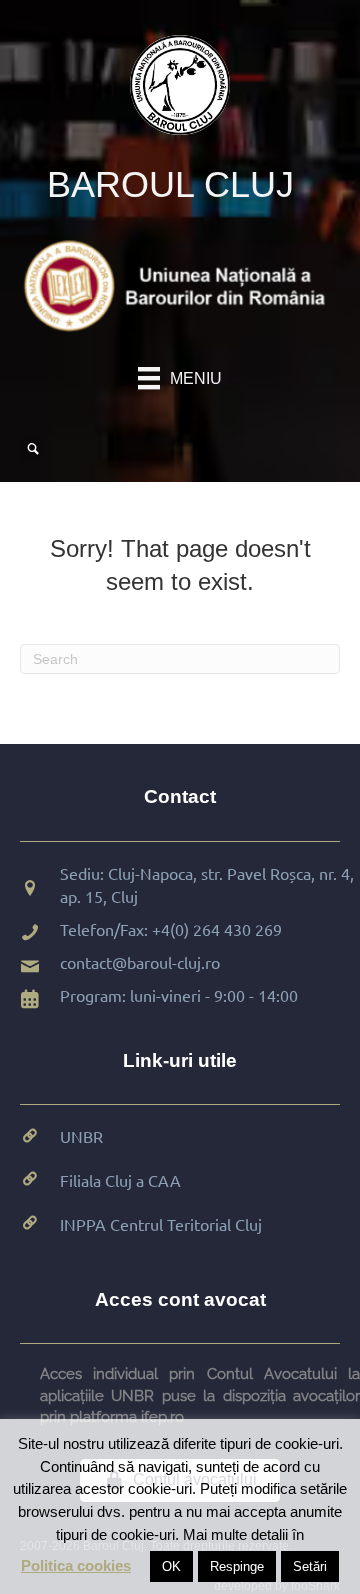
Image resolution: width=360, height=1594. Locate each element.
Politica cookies (76, 1565)
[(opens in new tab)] (180, 284)
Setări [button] (310, 1566)
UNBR (81, 1136)
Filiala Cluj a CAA (120, 1180)
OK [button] (171, 1566)
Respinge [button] (237, 1566)
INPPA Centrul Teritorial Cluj (161, 1224)
